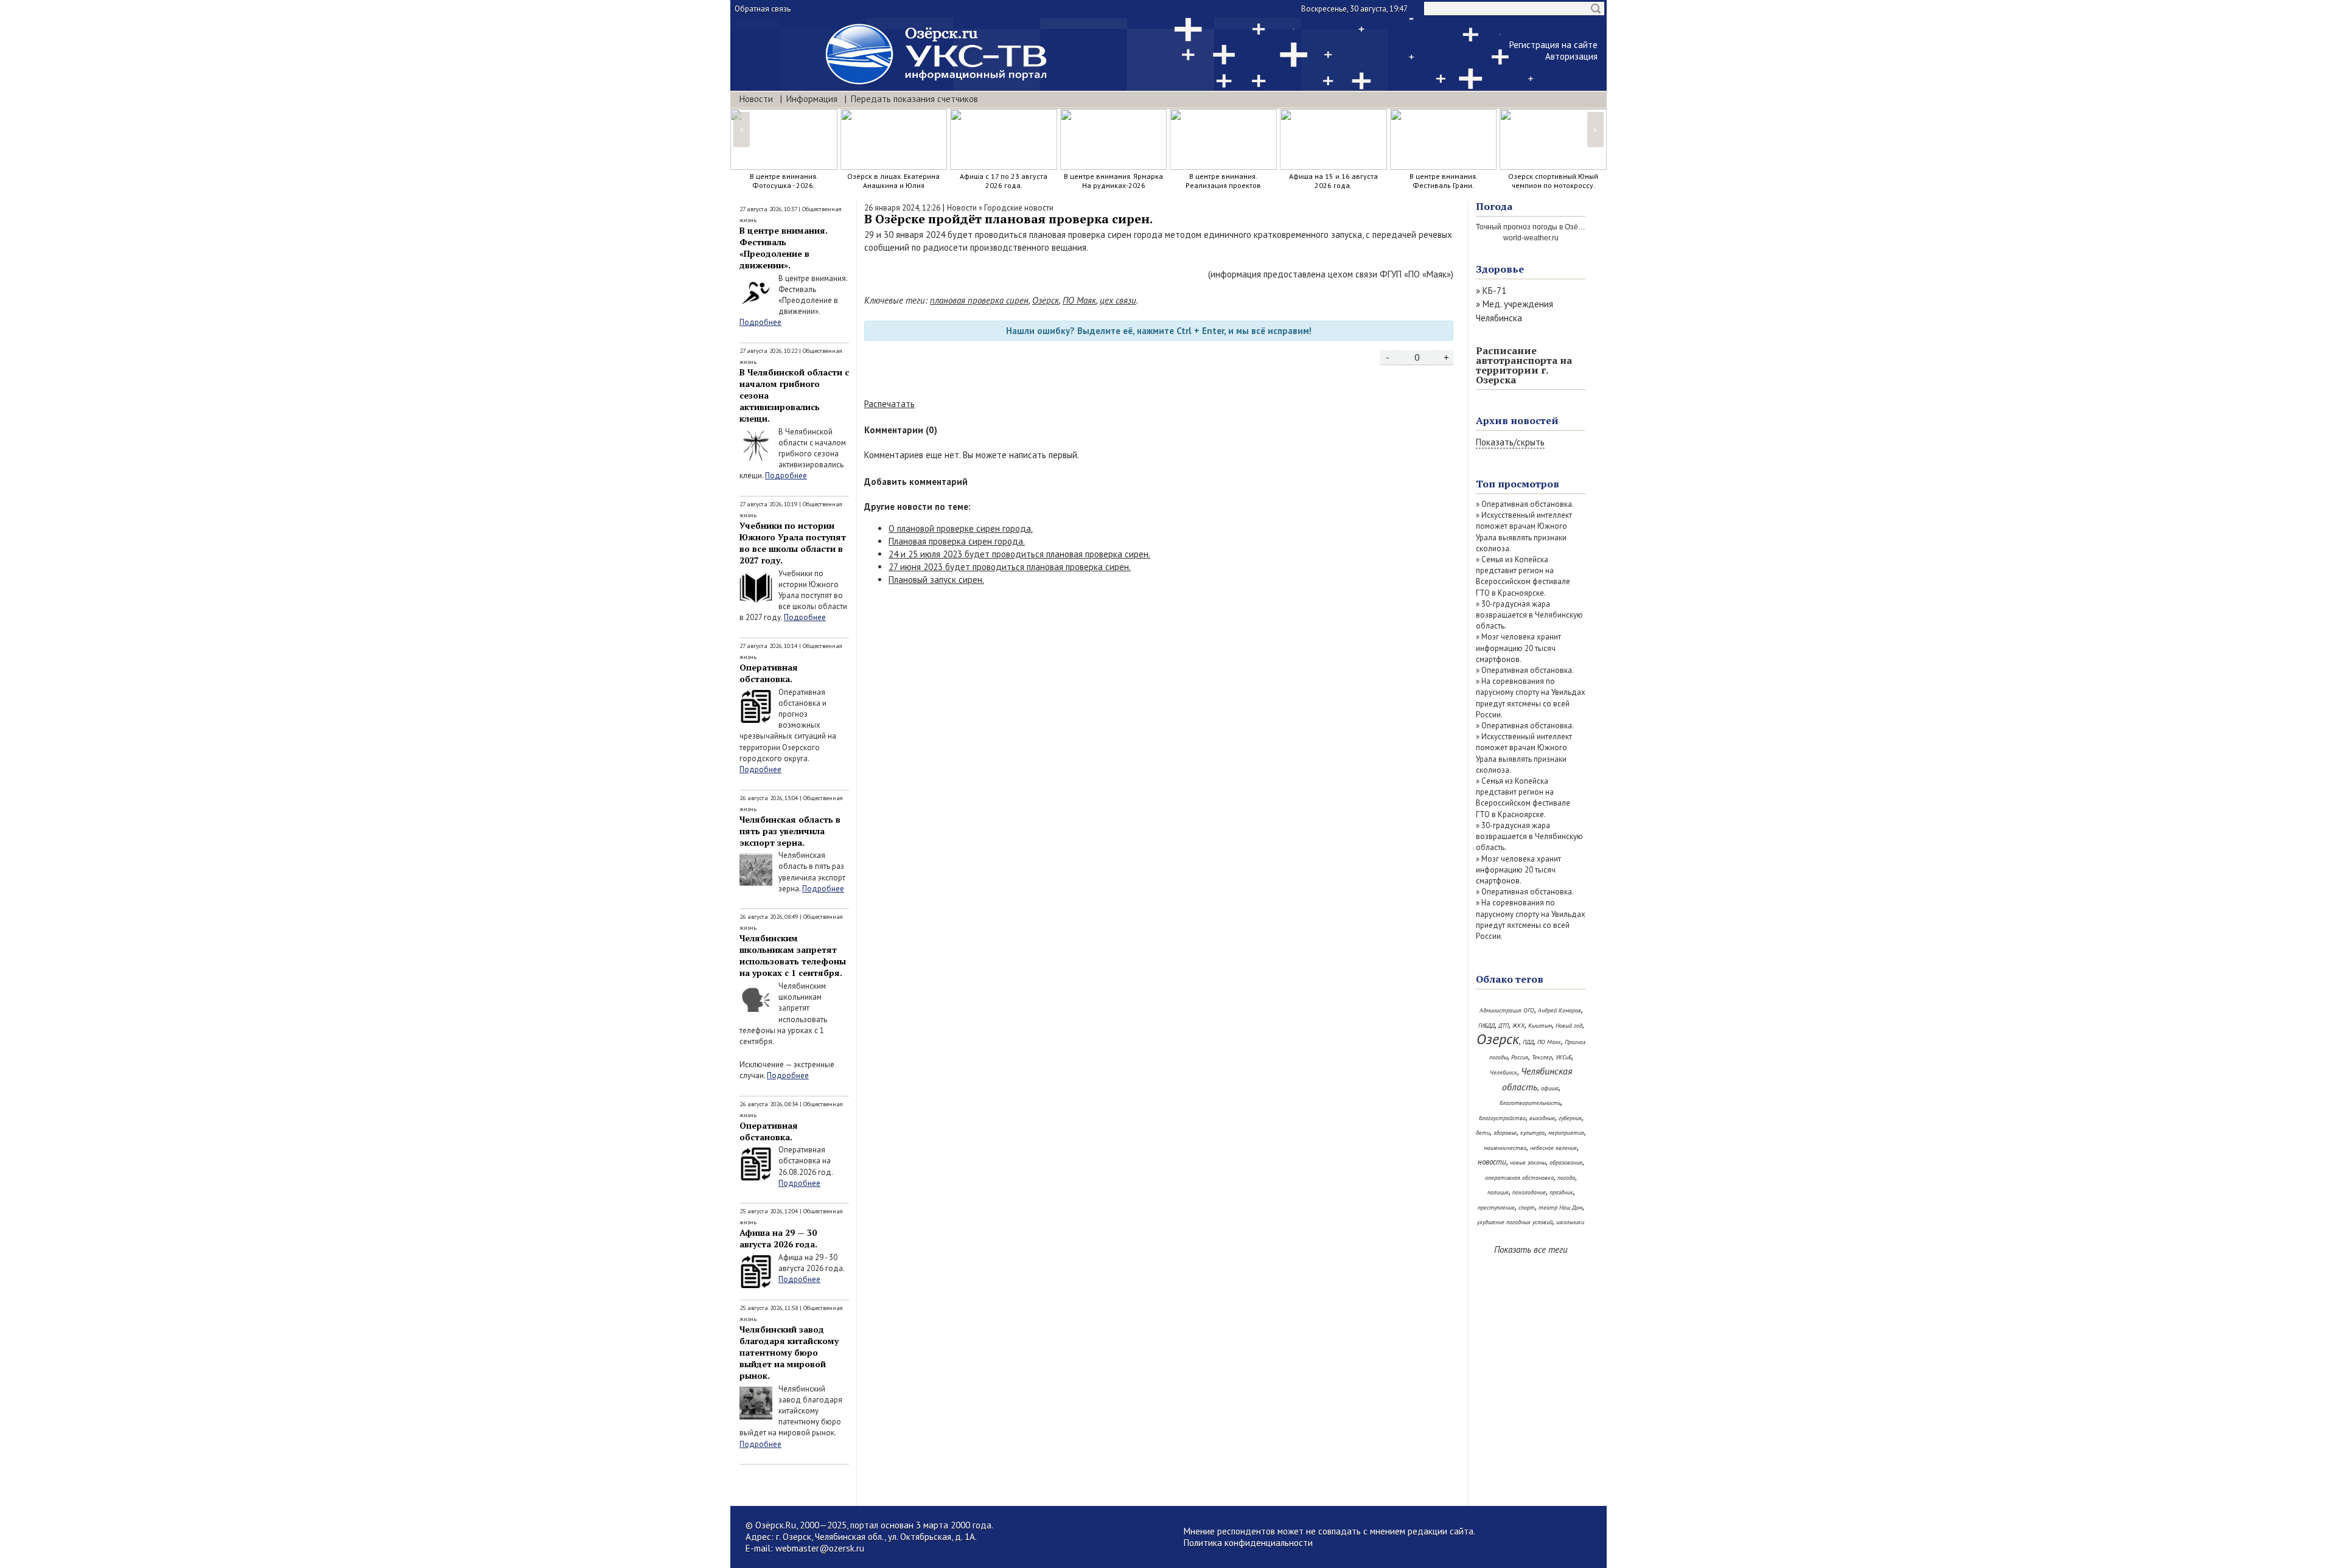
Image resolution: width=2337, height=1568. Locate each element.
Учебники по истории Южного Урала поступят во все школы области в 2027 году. (793, 543)
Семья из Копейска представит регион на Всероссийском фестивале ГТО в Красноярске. (1523, 576)
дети (1483, 1133)
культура (1532, 1133)
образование (1566, 1162)
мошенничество (1505, 1148)
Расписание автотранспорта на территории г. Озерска (1524, 365)
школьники (1570, 1222)
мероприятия (1566, 1133)
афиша (1550, 1088)
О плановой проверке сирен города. (961, 528)
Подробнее (760, 322)
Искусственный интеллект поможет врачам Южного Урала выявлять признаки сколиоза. (1524, 532)
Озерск (1498, 1039)
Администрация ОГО (1507, 1010)
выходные (1542, 1118)
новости (1492, 1162)
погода (1566, 1178)
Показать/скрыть (1510, 442)
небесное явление (1553, 1148)
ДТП (1504, 1026)
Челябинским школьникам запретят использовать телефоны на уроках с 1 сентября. (793, 955)
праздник (1561, 1192)
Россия (1520, 1057)
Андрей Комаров (1560, 1010)
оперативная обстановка (1519, 1178)
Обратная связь (763, 9)
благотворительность (1530, 1103)
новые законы (1528, 1162)
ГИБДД (1486, 1026)
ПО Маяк (1079, 300)
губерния (1570, 1118)
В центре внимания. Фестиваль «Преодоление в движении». (784, 248)
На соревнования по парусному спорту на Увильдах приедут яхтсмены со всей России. (1531, 698)
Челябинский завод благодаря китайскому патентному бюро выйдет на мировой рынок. (789, 1352)
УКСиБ (1563, 1057)
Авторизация (1571, 56)
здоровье (1505, 1133)
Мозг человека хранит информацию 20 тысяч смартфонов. (1518, 648)
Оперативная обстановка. (769, 673)
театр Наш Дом (1560, 1207)
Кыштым (1540, 1026)
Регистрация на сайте (1553, 45)
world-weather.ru (1531, 238)
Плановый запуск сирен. (936, 580)
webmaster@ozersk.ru (820, 1548)
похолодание (1529, 1192)
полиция (1498, 1192)
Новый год (1569, 1026)
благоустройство (1502, 1118)
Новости (756, 99)
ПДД (1528, 1042)
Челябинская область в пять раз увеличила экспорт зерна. (790, 831)
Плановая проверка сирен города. (957, 541)
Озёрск (1046, 300)
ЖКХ (1518, 1026)
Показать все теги (1531, 1249)
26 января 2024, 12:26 (902, 208)
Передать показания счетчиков (914, 99)
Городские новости (1019, 208)
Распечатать (889, 404)
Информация (812, 99)
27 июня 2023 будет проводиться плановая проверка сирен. (1010, 567)
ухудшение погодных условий (1515, 1222)
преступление (1496, 1207)
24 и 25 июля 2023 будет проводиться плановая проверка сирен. (1019, 554)
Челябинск (1504, 1072)
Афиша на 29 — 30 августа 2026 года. (778, 1238)
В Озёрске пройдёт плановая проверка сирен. (1008, 219)
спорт (1527, 1207)
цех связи (1118, 300)
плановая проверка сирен (979, 300)
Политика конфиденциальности (1248, 1543)
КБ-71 (1494, 291)
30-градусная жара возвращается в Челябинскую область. (1529, 615)
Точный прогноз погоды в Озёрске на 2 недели (1556, 227)
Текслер (1542, 1057)
